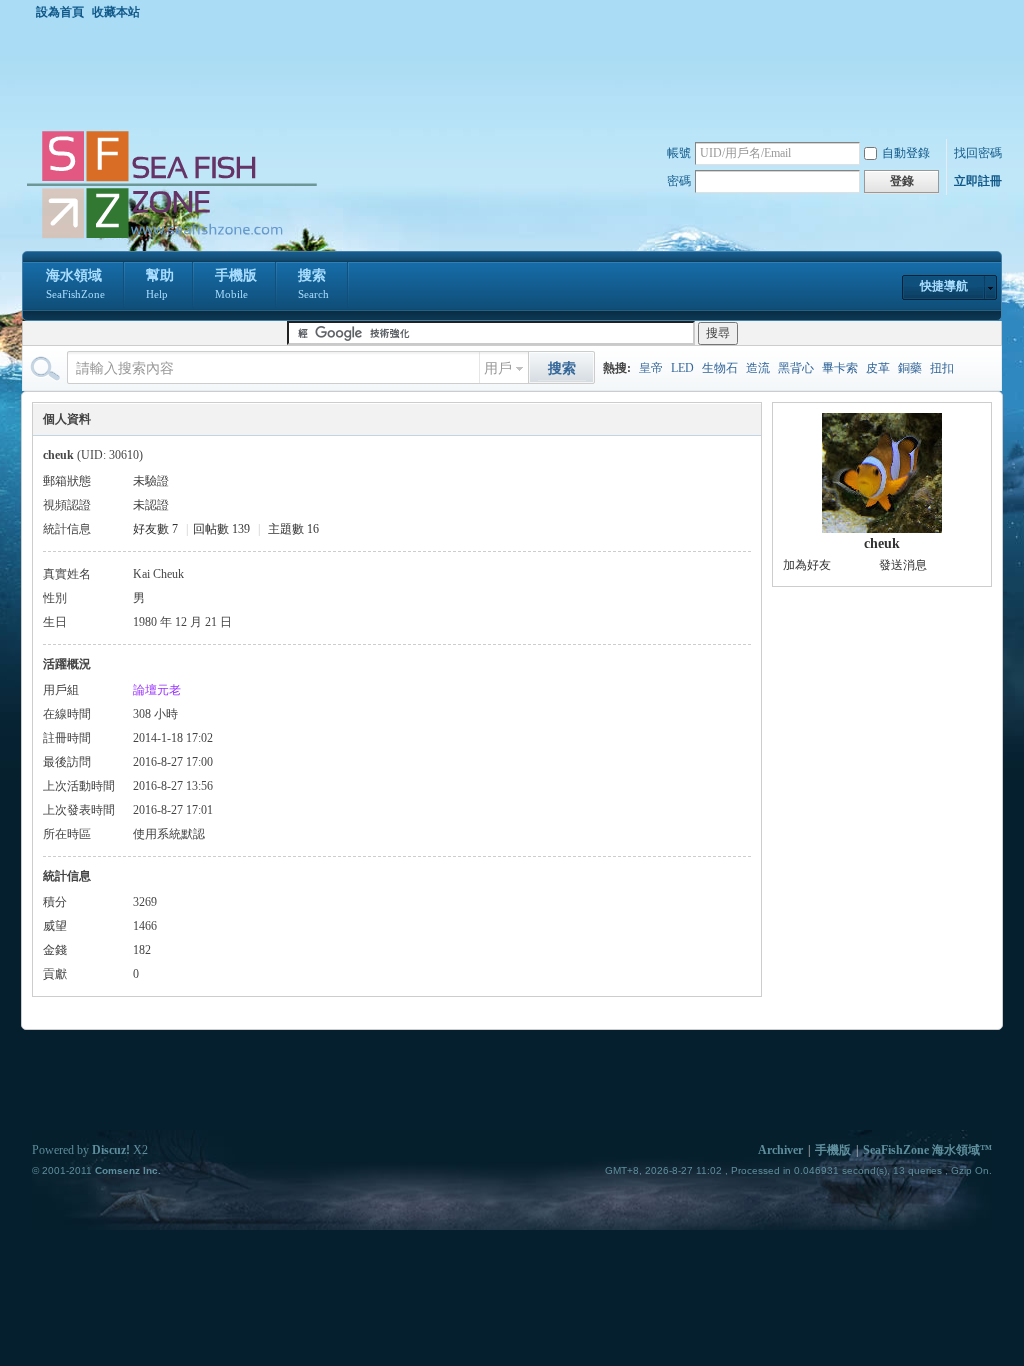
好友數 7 (155, 529)
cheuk (882, 543)
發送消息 (903, 565)
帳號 (679, 153)
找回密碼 (978, 153)
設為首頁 (60, 12)
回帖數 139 (221, 529)
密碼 (679, 181)
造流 (758, 368)
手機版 (236, 284)
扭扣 (942, 368)
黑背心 (796, 368)
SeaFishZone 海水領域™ (927, 1150)
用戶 (498, 368)
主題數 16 (293, 529)
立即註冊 (978, 181)
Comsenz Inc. (128, 1170)
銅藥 (910, 368)
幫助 (160, 284)
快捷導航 (944, 286)
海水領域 (75, 284)
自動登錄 (906, 153)
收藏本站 (116, 12)
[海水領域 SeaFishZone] (171, 239)
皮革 (878, 368)
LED (682, 368)
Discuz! (111, 1150)
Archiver (780, 1150)
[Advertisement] (517, 74)
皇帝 (651, 368)
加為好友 (807, 565)
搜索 (313, 284)
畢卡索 (840, 368)
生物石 (720, 368)
